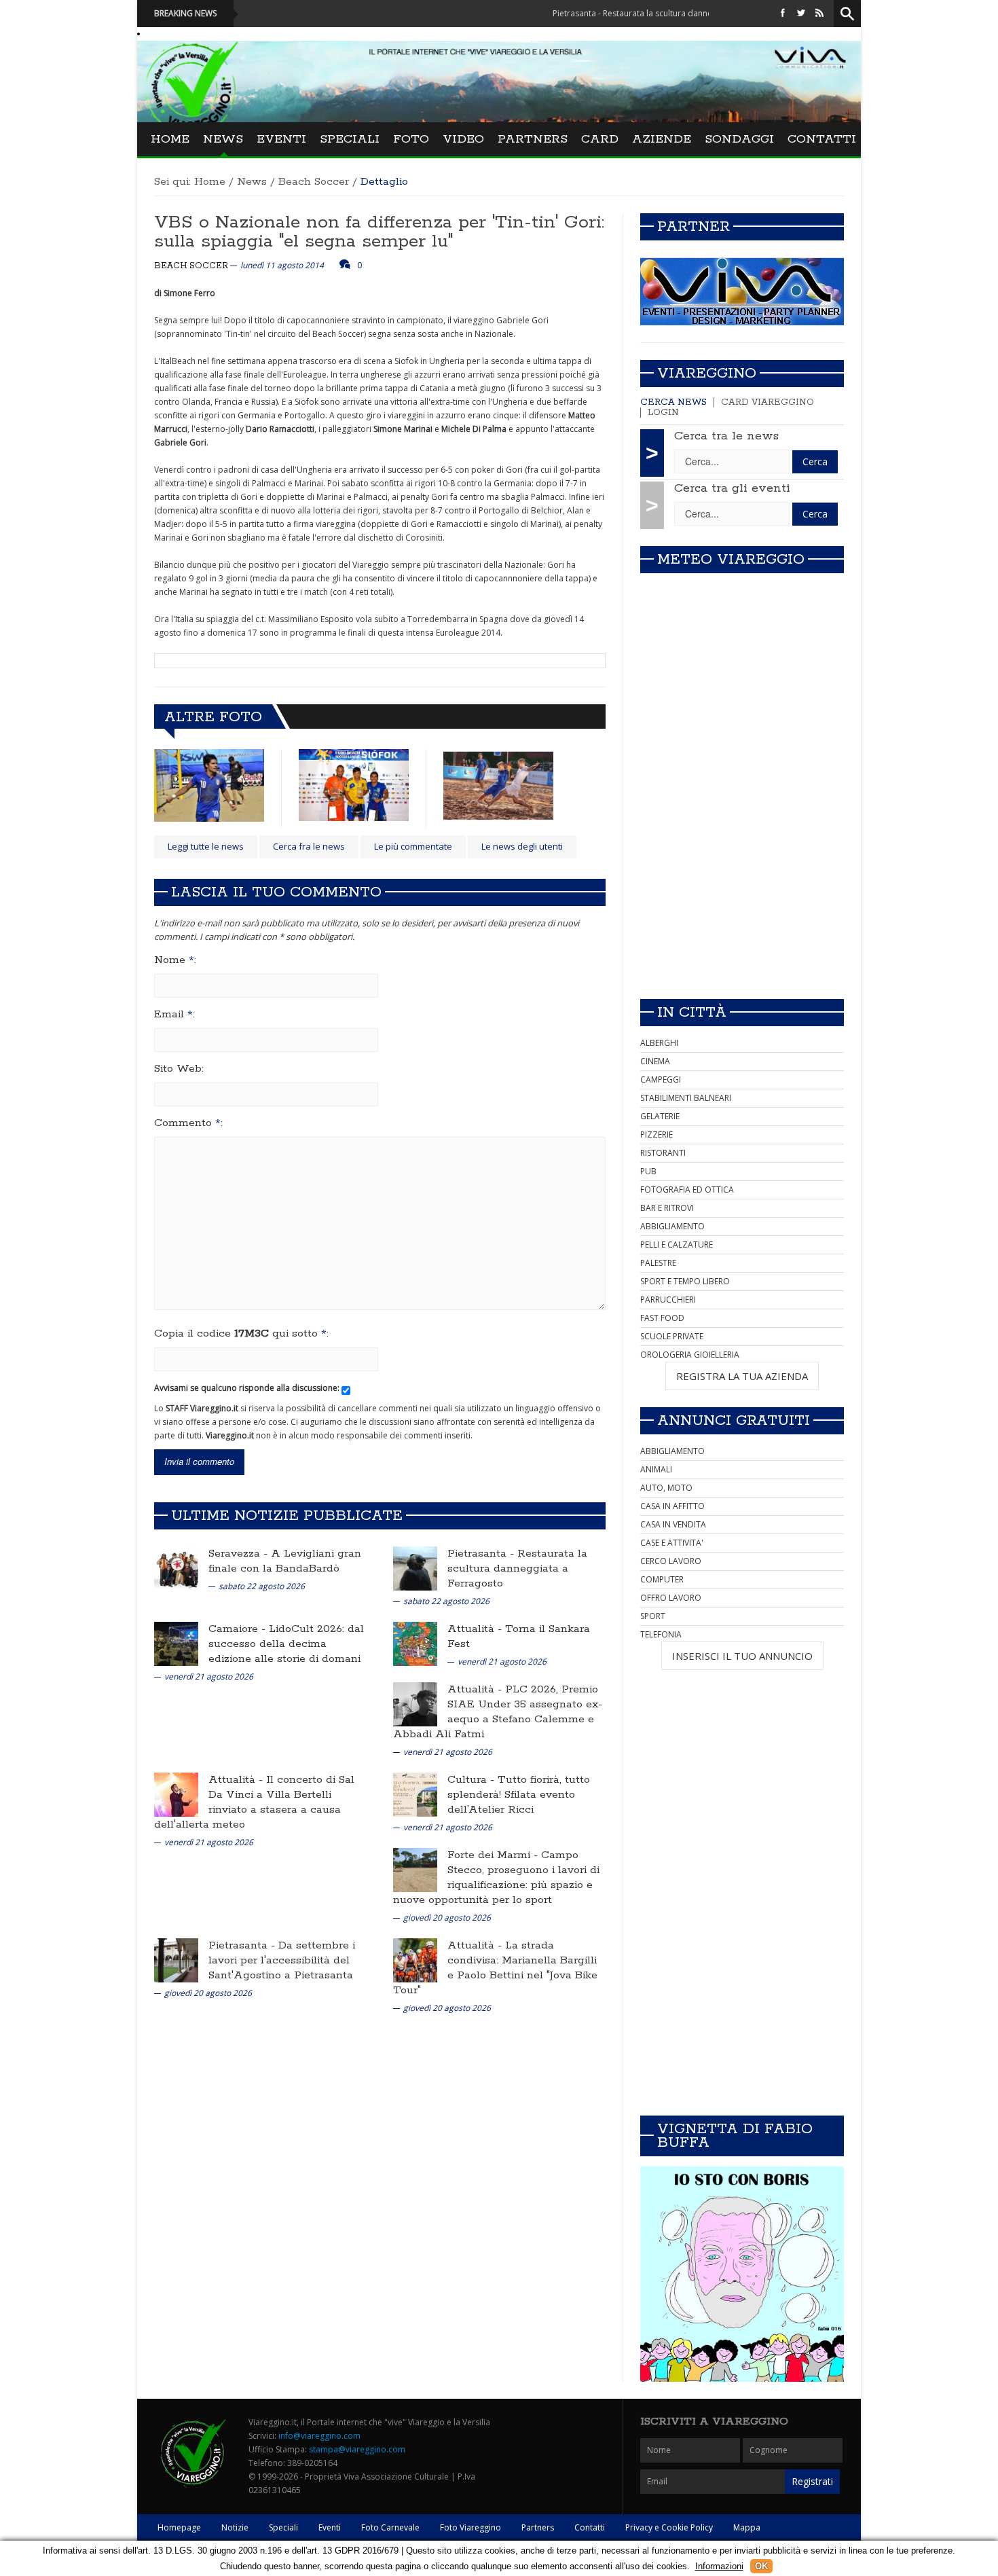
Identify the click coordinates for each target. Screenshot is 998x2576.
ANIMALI (656, 1469)
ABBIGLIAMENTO (672, 1226)
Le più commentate (413, 846)
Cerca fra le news (309, 846)
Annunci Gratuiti (734, 1421)
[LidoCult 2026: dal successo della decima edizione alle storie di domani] (176, 1643)
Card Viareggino (768, 402)
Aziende (662, 139)
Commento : (188, 1123)
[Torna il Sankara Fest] (415, 1643)
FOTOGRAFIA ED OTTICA (687, 1190)
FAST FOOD (662, 1318)
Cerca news (673, 402)
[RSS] (819, 13)
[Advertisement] (742, 893)
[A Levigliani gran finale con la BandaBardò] (176, 1568)
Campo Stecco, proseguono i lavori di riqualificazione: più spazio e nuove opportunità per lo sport (496, 1877)
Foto (411, 139)
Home (170, 139)
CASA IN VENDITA (673, 1524)
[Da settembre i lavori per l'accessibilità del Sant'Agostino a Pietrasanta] (176, 1960)
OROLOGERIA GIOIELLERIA (690, 1355)
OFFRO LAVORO (671, 1598)
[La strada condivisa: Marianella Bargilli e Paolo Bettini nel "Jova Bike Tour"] (415, 1960)
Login (663, 413)
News (223, 139)
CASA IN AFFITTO (672, 1506)
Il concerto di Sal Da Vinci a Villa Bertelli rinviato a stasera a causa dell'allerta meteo (254, 1802)
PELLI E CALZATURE (677, 1245)
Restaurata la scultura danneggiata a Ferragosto (517, 1568)
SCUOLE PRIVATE (672, 1336)
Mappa (747, 2527)
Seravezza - (240, 1554)
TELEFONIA (661, 1634)
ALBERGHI (659, 1043)
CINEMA (655, 1061)
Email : (174, 1015)
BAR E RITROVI (667, 1208)
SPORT (653, 1616)
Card (600, 139)
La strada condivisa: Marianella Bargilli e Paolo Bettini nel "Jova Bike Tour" (495, 1968)
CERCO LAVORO (671, 1561)
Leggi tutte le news (206, 846)
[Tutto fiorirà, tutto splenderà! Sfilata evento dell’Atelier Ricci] (415, 1794)
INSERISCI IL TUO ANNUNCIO (742, 1656)
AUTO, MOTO (666, 1488)
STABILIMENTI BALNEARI (686, 1098)
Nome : (175, 960)
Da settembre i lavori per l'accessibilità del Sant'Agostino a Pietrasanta (282, 1960)
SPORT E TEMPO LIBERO (685, 1281)
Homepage (179, 2527)
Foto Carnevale (390, 2527)
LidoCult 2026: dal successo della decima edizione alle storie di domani (286, 1644)
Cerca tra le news (726, 436)
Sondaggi (739, 139)
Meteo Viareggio (731, 560)
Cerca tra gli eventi (732, 488)
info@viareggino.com (319, 2436)
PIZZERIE (657, 1135)
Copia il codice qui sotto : (241, 1334)
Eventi (281, 139)
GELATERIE (660, 1116)
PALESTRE (658, 1263)
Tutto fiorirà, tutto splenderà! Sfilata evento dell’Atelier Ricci (519, 1795)
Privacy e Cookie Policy (669, 2527)
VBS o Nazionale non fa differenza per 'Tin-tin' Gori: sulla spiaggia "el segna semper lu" (379, 232)
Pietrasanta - (482, 1554)
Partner (694, 227)
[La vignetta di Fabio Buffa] (742, 2274)
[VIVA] (742, 291)
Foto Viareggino (470, 2527)
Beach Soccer (314, 182)
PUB (648, 1171)
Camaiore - (239, 1629)
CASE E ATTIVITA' (672, 1543)
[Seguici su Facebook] (783, 13)
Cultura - (473, 1780)
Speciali (350, 139)
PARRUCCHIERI (668, 1300)
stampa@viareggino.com (357, 2449)
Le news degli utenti (522, 846)
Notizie (235, 2527)
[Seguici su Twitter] (801, 13)
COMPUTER (662, 1579)
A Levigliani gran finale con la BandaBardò (285, 1561)
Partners (533, 139)
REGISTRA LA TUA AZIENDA (742, 1376)
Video (463, 139)
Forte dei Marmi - (494, 1855)
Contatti (822, 139)
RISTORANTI (663, 1153)
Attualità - (476, 1629)
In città (692, 1013)
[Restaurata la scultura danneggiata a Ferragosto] (415, 1568)
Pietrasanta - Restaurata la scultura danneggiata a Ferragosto (596, 13)
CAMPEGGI (661, 1080)
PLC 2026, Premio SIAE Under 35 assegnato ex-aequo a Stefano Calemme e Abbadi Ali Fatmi (498, 1712)
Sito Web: (179, 1069)
